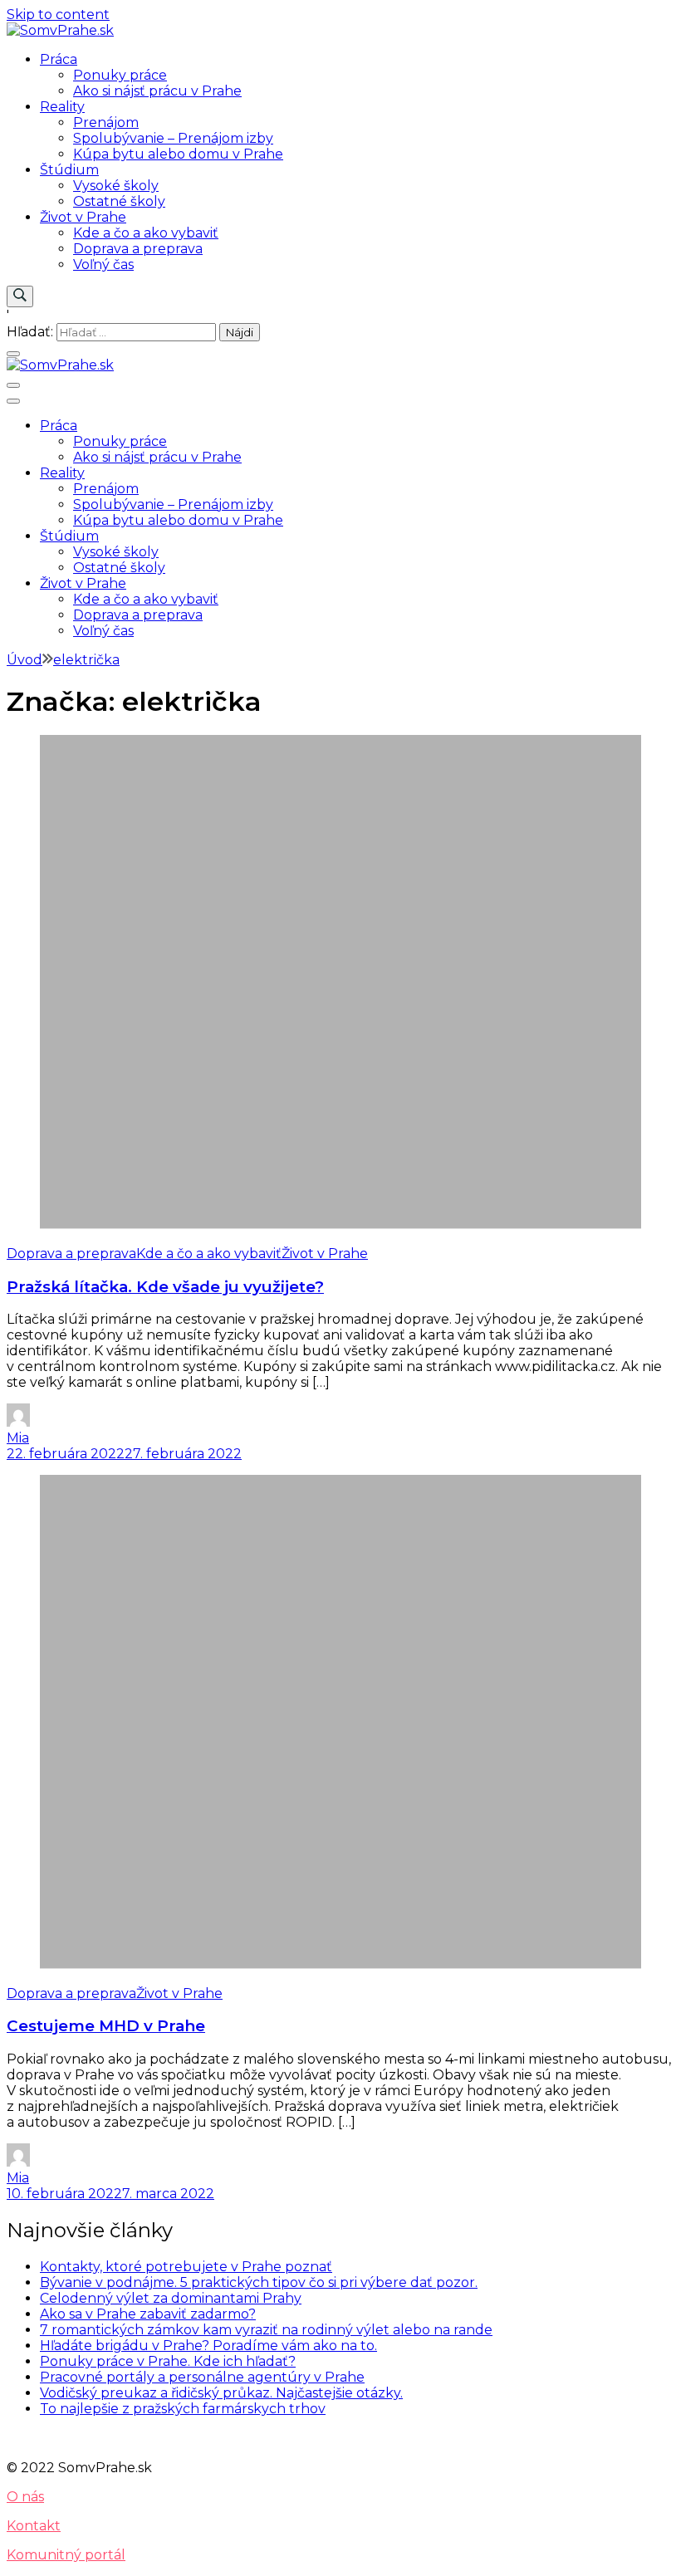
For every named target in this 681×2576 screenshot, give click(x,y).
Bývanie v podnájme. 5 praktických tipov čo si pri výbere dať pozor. (259, 2282)
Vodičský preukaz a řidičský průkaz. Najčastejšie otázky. (221, 2393)
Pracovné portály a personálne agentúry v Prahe (202, 2377)
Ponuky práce (120, 75)
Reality (62, 107)
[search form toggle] (20, 296)
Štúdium (69, 170)
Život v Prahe (83, 217)
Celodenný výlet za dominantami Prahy (171, 2298)
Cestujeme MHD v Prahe (106, 2026)
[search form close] (13, 354)
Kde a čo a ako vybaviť (146, 233)
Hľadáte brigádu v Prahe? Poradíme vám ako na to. (208, 2346)
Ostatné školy (119, 201)
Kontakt (34, 2526)
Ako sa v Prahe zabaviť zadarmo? (148, 2314)
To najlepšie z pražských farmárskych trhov (183, 2409)
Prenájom (106, 122)
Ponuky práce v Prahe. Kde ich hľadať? (168, 2361)
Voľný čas (103, 264)
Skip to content (58, 15)
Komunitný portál (66, 2555)
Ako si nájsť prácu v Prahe (157, 91)
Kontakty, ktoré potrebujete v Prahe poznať (186, 2267)
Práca (59, 59)
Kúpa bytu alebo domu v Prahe (178, 154)
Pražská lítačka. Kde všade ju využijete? (165, 1287)
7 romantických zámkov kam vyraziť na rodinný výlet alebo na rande (266, 2330)
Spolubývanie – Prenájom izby (173, 138)
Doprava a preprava (138, 249)
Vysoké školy (116, 186)
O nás (25, 2497)
